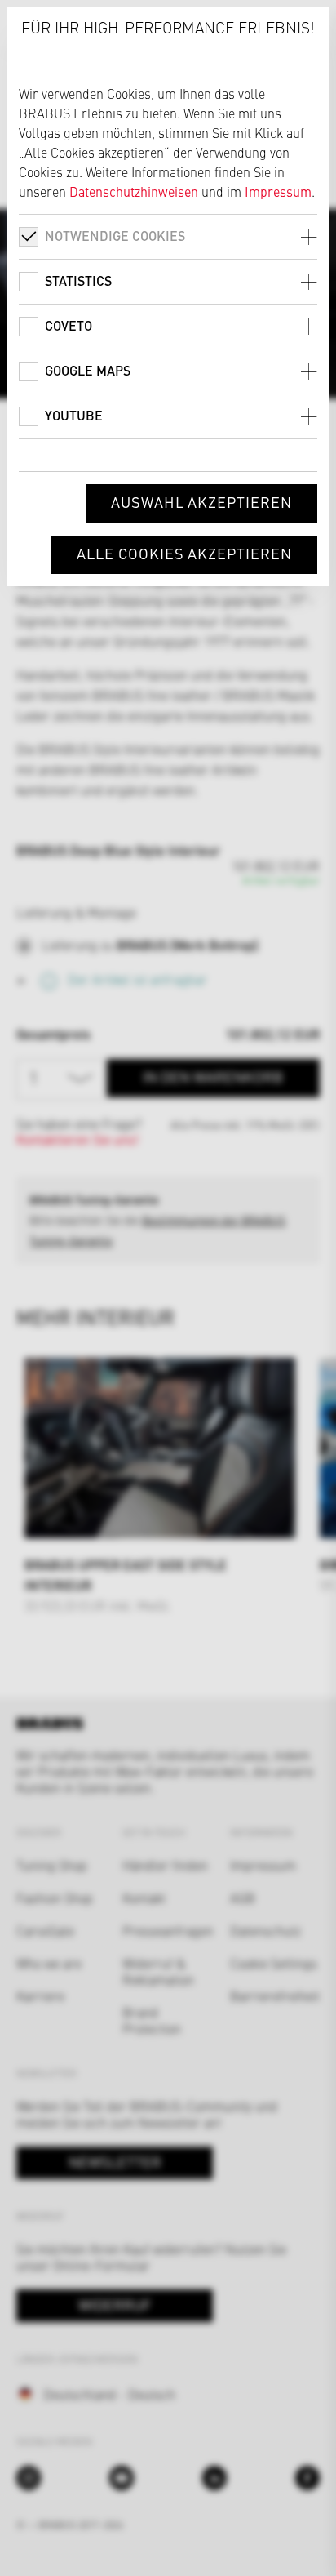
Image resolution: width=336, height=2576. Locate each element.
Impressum (278, 191)
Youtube (74, 415)
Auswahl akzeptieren (201, 502)
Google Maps (88, 370)
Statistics (78, 280)
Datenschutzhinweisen (134, 191)
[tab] (168, 236)
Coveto (69, 325)
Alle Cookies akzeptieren (184, 553)
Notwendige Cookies (115, 236)
